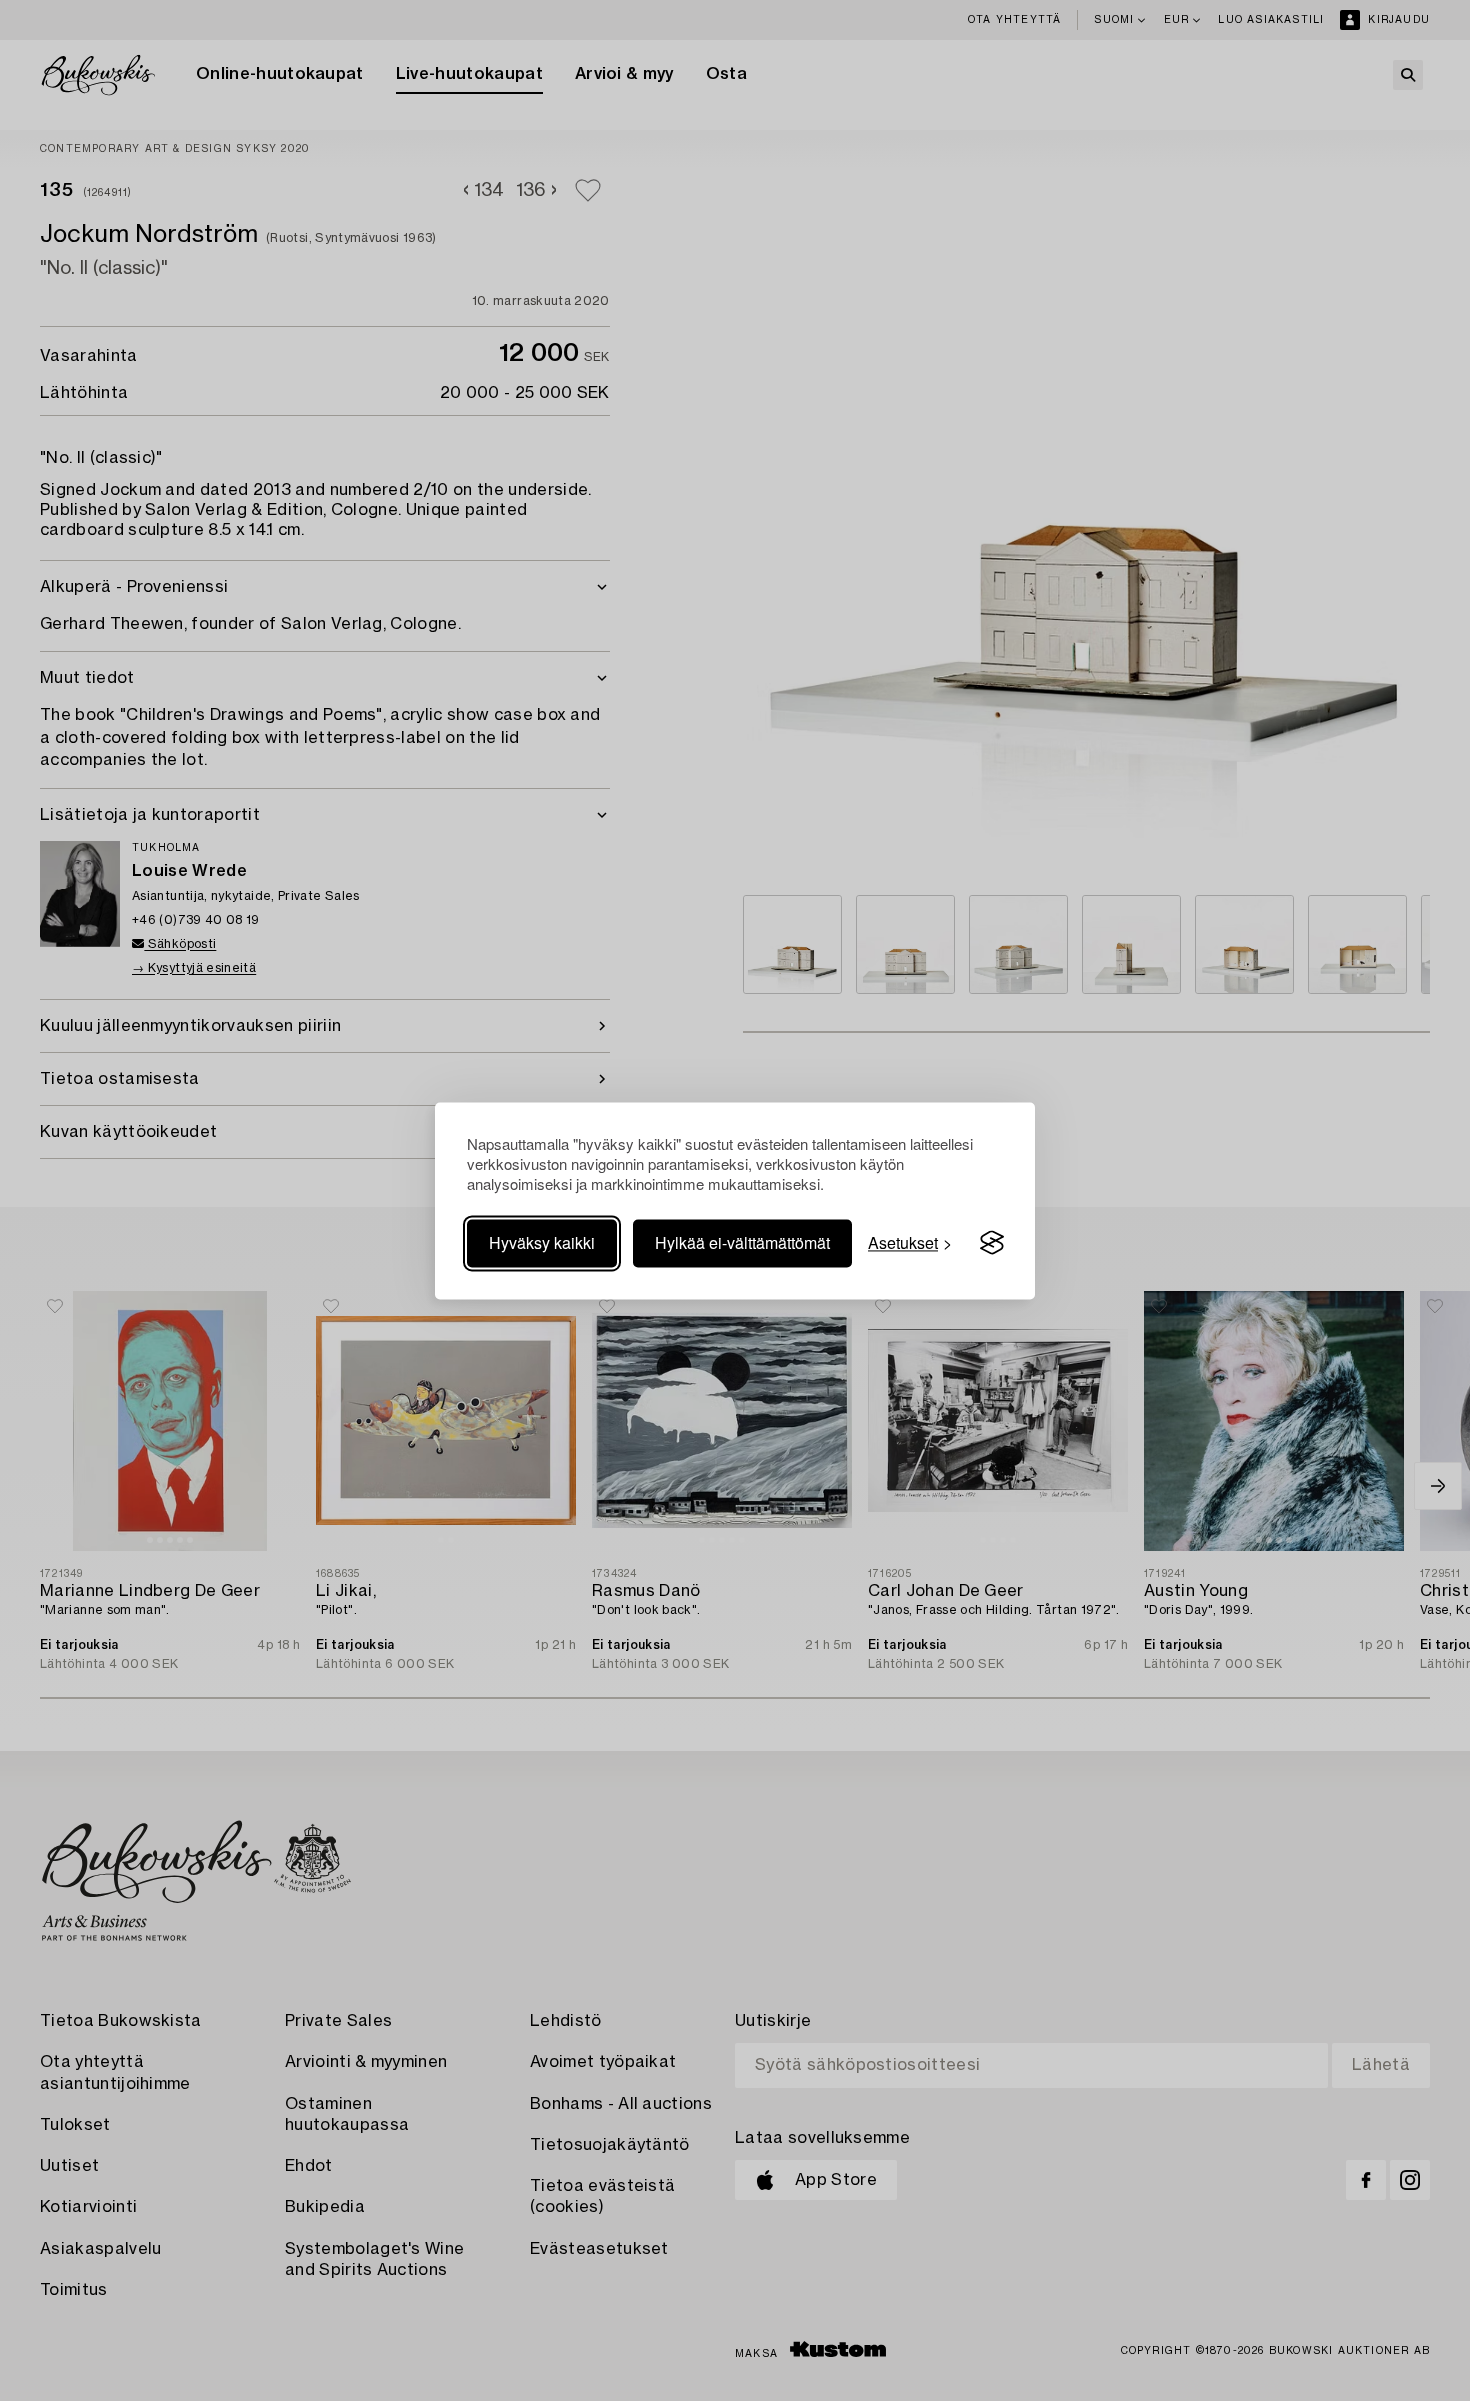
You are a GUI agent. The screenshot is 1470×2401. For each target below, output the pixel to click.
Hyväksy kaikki (542, 1242)
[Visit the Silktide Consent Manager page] (992, 1243)
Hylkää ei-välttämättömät (742, 1242)
